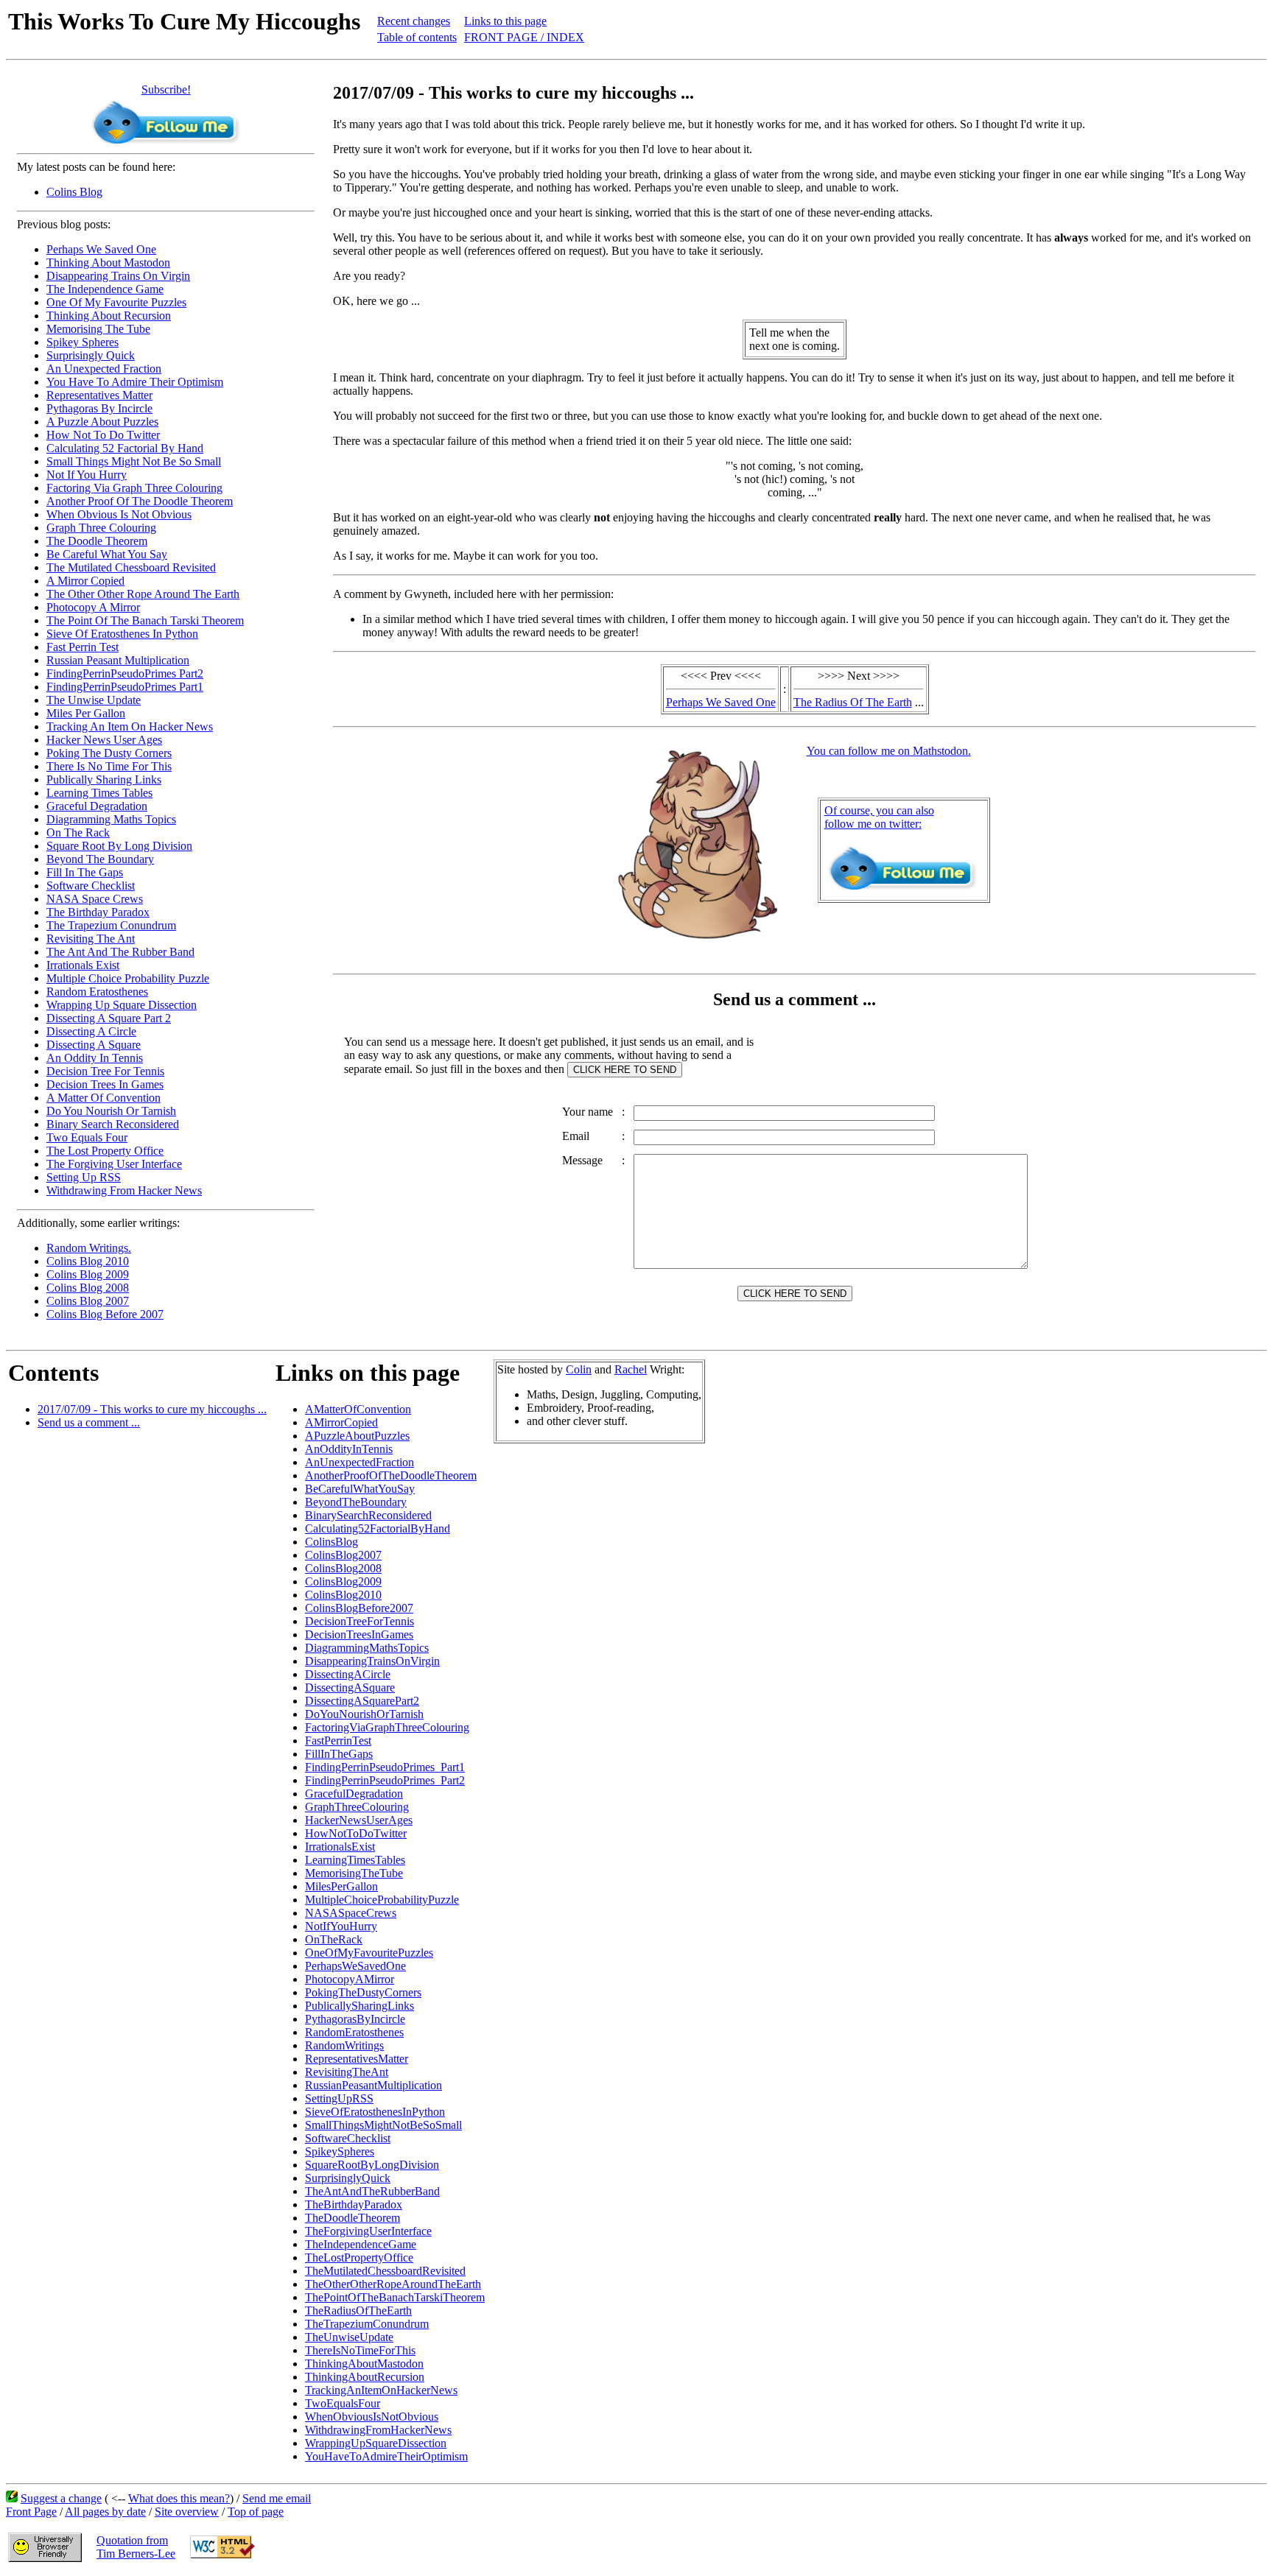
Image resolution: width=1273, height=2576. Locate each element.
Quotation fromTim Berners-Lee (136, 2547)
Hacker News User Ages (104, 740)
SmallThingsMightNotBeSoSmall (383, 2125)
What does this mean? (179, 2498)
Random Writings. (89, 1248)
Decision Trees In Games (105, 1084)
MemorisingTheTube (354, 1873)
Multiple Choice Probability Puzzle (128, 978)
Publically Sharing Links (104, 780)
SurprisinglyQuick (348, 2178)
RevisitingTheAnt (347, 2072)
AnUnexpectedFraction (360, 1462)
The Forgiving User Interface (114, 1164)
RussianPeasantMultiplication (374, 2085)
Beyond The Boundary (100, 859)
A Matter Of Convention (104, 1098)
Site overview (187, 2512)
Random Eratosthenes (97, 992)
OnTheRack (334, 1939)
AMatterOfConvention (358, 1409)
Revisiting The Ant (91, 939)
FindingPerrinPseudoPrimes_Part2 (385, 1780)
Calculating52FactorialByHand (378, 1528)
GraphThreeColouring (357, 1807)
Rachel (631, 1369)
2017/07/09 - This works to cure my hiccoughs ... (152, 1409)
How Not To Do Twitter (103, 435)
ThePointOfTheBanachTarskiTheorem (395, 2297)
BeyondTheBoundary (356, 1502)
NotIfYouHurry (341, 1926)
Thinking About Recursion (109, 316)
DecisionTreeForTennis (360, 1621)
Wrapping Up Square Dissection (122, 1005)
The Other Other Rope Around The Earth (143, 594)
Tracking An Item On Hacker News (130, 726)
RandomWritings (344, 2045)
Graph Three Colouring (101, 528)
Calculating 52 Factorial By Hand (125, 448)
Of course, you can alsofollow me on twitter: (879, 817)
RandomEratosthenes (354, 2032)
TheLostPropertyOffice (359, 2257)
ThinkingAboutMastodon (364, 2364)
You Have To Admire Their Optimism (135, 382)
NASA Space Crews (95, 899)
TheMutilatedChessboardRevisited (385, 2271)
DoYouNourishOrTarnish (364, 1714)
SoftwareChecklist (348, 2138)
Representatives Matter (99, 395)
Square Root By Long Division (119, 846)
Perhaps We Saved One (101, 249)
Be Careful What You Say (107, 554)
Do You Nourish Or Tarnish (111, 1111)
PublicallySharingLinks (360, 2006)
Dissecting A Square (94, 1045)
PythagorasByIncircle (355, 2019)
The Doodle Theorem (97, 541)
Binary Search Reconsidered (113, 1124)
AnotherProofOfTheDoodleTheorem (391, 1475)
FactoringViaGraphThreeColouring (387, 1727)
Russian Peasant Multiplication (118, 660)
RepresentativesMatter (357, 2059)
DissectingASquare (350, 1688)
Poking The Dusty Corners (109, 753)
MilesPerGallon (341, 1886)
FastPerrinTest (338, 1741)
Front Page (31, 2512)
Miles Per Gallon (86, 713)
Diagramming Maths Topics (111, 819)
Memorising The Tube (98, 329)
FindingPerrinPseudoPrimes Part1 (125, 687)
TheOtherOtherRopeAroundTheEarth (393, 2284)
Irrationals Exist (83, 965)
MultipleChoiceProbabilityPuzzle (382, 1900)
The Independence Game (105, 289)
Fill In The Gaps (85, 872)
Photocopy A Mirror (93, 607)
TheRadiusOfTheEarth (358, 2311)
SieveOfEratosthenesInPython (375, 2112)
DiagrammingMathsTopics (367, 1648)
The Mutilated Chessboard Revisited (131, 567)
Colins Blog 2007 (88, 1301)
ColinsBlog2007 (343, 1555)
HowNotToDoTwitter (356, 1833)
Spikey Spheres (83, 342)
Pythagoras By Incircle (99, 408)
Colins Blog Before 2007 (105, 1314)
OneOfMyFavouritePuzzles (369, 1953)
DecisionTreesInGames (359, 1634)
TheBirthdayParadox (354, 2204)
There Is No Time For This (109, 766)
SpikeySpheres (340, 2151)
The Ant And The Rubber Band (120, 952)
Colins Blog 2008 (88, 1288)
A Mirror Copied (85, 581)
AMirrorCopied (341, 1422)
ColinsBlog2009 (343, 1581)
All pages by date (105, 2512)
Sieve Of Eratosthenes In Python (122, 634)
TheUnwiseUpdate (349, 2337)
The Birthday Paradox (98, 912)
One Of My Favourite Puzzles (116, 302)
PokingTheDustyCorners (363, 1992)
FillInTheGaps (339, 1754)
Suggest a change (61, 2498)
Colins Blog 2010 (88, 1261)
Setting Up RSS (84, 1177)
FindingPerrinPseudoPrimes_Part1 (385, 1767)
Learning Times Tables (99, 793)
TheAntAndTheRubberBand (372, 2191)
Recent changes (414, 21)
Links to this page (505, 21)
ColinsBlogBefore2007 (359, 1608)
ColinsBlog (332, 1542)
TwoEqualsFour (343, 2403)
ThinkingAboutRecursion (365, 2377)
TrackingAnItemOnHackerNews (381, 2390)
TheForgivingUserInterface (368, 2231)
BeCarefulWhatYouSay (360, 1489)
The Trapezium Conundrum (111, 925)
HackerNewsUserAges (359, 1820)
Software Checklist (91, 886)
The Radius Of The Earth (853, 702)
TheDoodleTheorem (353, 2218)
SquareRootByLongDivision (372, 2165)
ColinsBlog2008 (343, 1568)
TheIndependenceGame (361, 2244)
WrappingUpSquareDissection (376, 2443)
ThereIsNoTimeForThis (360, 2350)
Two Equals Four (87, 1137)
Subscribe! (166, 89)
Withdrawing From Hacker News (124, 1190)
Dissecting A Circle (91, 1031)
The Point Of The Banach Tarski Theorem (145, 620)
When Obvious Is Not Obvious (119, 514)
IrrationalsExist (340, 1847)
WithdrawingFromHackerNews (378, 2430)
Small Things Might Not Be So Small (134, 461)
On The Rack (78, 833)
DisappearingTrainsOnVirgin (372, 1661)
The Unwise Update (94, 700)
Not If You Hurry (87, 475)
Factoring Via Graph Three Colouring (134, 488)
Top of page (256, 2512)
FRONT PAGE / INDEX (524, 37)
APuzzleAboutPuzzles (357, 1436)
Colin (579, 1369)
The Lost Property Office (105, 1151)
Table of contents (417, 37)
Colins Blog (74, 192)
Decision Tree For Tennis (105, 1071)
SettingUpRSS (339, 2098)
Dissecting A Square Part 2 (109, 1018)
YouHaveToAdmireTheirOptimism (386, 2456)
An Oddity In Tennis (95, 1058)
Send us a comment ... (89, 1422)
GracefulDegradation (354, 1794)
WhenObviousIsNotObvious (372, 2417)
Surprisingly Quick (91, 355)
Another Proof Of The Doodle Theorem (140, 501)
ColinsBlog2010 (343, 1595)
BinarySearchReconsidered (368, 1515)
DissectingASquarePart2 (362, 1701)
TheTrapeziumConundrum (367, 2324)
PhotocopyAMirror (350, 1979)
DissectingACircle (348, 1674)
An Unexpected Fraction (104, 369)
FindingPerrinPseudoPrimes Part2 (125, 673)
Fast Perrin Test (83, 647)
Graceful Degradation (97, 806)
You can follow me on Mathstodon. (889, 751)
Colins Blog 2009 (88, 1274)
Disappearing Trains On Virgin (118, 276)
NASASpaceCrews (351, 1913)
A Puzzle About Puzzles (102, 422)
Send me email (277, 2498)
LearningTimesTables (355, 1860)
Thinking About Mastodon (108, 263)
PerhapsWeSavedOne (355, 1966)
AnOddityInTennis (349, 1449)
